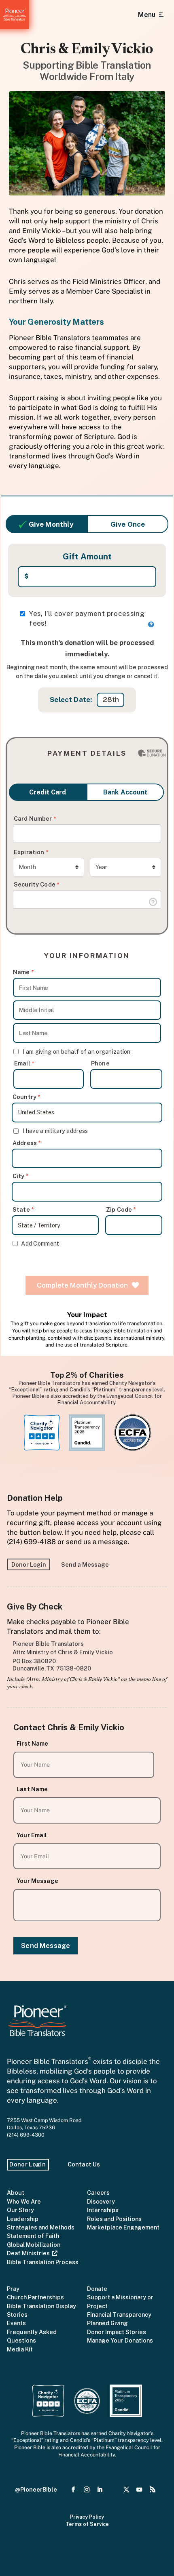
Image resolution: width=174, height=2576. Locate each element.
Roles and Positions (114, 2219)
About (16, 2193)
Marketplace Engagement (123, 2227)
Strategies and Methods (41, 2227)
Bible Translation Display (41, 2306)
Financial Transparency (119, 2314)
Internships (103, 2210)
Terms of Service (87, 2524)
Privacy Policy (87, 2517)
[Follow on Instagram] (87, 2490)
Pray (13, 2289)
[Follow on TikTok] (113, 2490)
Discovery (101, 2201)
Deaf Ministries (30, 2253)
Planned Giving (107, 2323)
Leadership (23, 2219)
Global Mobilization (34, 2245)
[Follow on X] (126, 2490)
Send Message (46, 1946)
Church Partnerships (35, 2297)
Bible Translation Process (43, 2262)
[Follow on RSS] (152, 2490)
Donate (97, 2289)
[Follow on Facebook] (73, 2490)
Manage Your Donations (120, 2340)
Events (16, 2323)
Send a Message (85, 1564)
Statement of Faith (33, 2236)
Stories (17, 2314)
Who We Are (24, 2201)
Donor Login (29, 1564)
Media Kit (20, 2349)
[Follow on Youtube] (139, 2490)
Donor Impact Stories (117, 2332)
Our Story (20, 2210)
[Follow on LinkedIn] (100, 2490)
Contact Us (84, 2164)
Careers (98, 2193)
